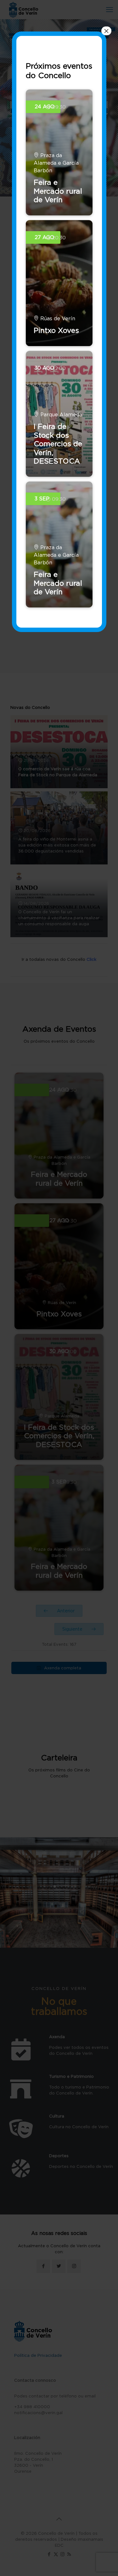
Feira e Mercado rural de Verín (58, 191)
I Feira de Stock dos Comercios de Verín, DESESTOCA (58, 444)
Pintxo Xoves (56, 330)
